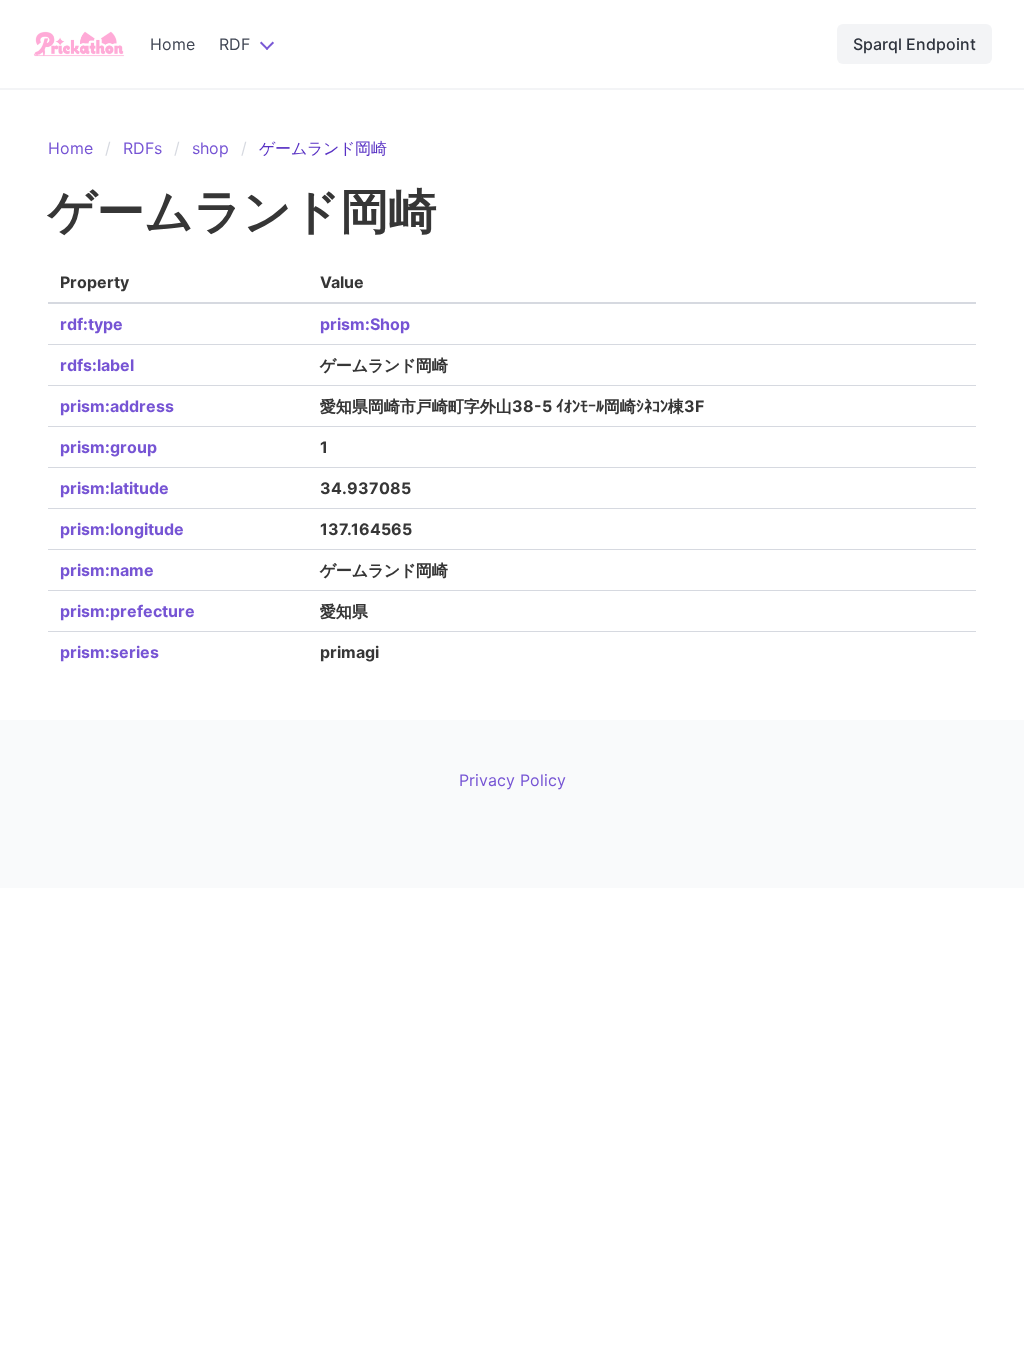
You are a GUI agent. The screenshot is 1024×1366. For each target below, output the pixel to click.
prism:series (109, 652)
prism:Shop (365, 324)
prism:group (108, 447)
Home (172, 44)
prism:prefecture (127, 611)
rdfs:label (97, 365)
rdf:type (91, 324)
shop (210, 148)
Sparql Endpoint (914, 44)
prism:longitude (122, 529)
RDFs (142, 148)
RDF (234, 44)
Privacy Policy (512, 780)
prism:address (117, 406)
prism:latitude (114, 488)
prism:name (107, 570)
